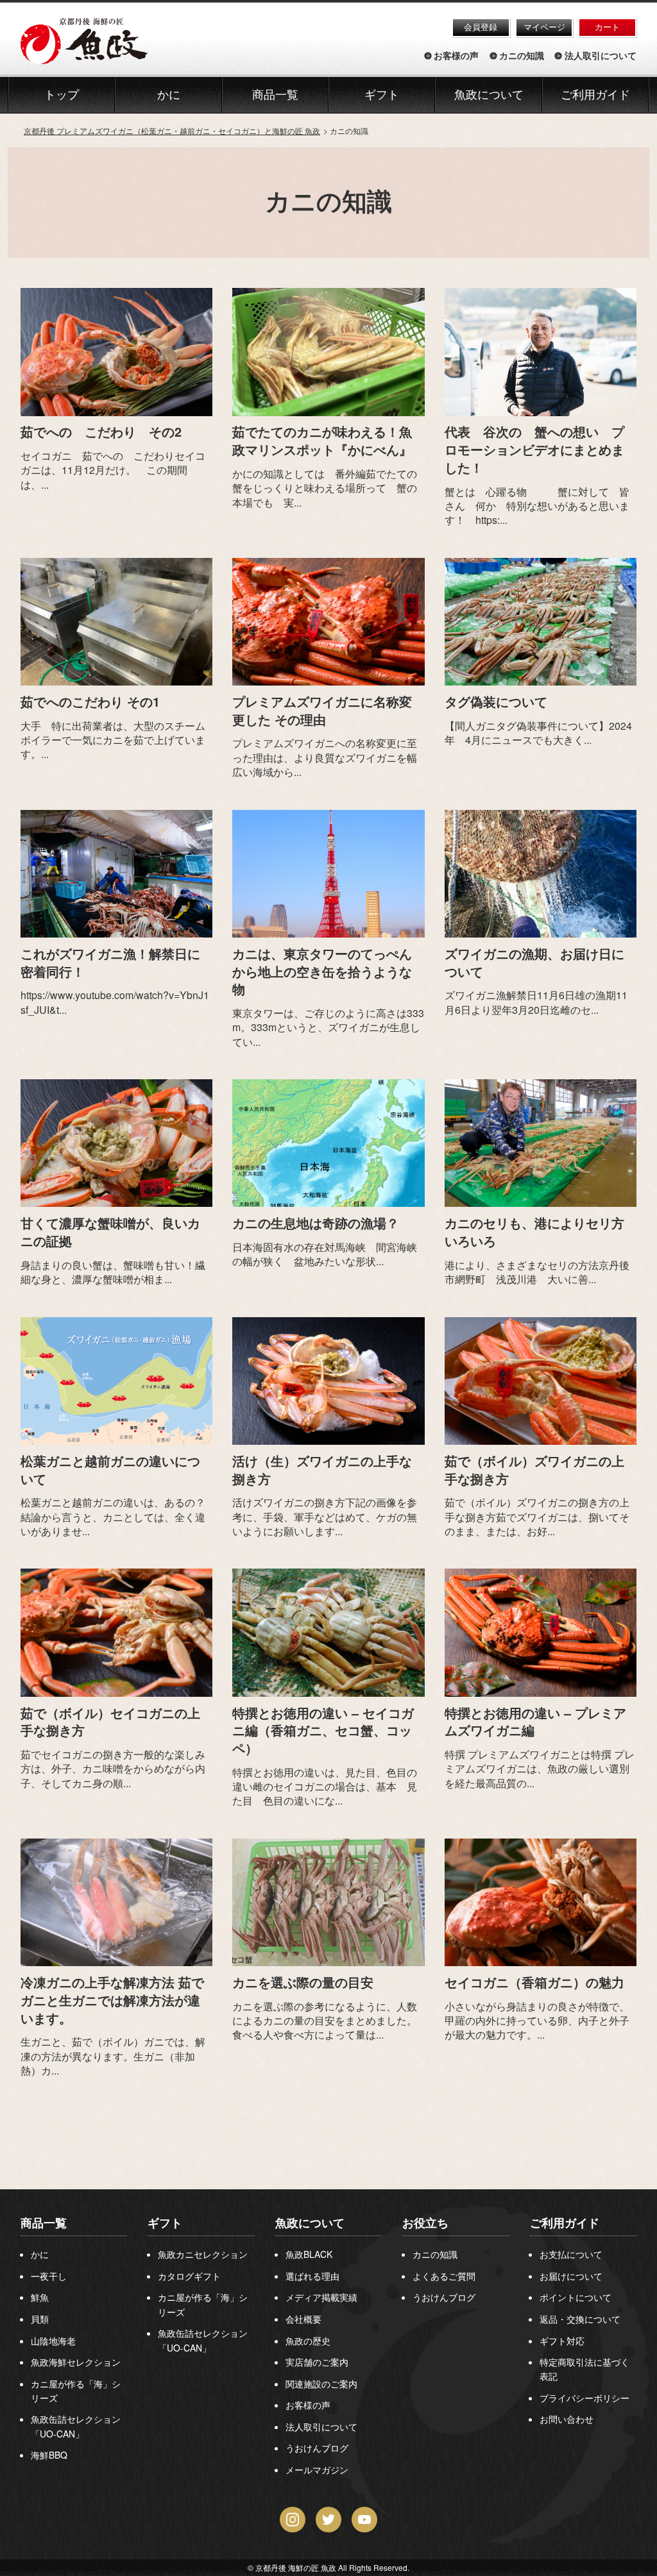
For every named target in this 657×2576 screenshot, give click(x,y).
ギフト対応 (562, 2341)
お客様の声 (456, 56)
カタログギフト (189, 2276)
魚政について (489, 95)
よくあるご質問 (444, 2276)
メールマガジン (317, 2470)
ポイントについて (576, 2297)
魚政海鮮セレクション (76, 2362)
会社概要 (303, 2319)
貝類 (40, 2319)
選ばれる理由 (312, 2276)
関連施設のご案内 (321, 2384)
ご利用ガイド (595, 95)
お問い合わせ (567, 2419)
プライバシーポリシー (584, 2398)
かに (40, 2254)
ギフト (165, 2223)
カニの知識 (522, 56)
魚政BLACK (309, 2254)
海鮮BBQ (49, 2455)
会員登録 (481, 27)
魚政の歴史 (308, 2341)
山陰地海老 (53, 2341)
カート (607, 27)
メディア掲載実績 (321, 2297)
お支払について (571, 2254)
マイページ (544, 27)
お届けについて (571, 2276)
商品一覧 (44, 2223)
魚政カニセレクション (203, 2254)
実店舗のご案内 (317, 2362)
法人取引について (601, 56)
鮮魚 (40, 2297)
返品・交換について (580, 2319)
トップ (62, 95)
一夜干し (49, 2276)
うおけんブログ (317, 2448)
